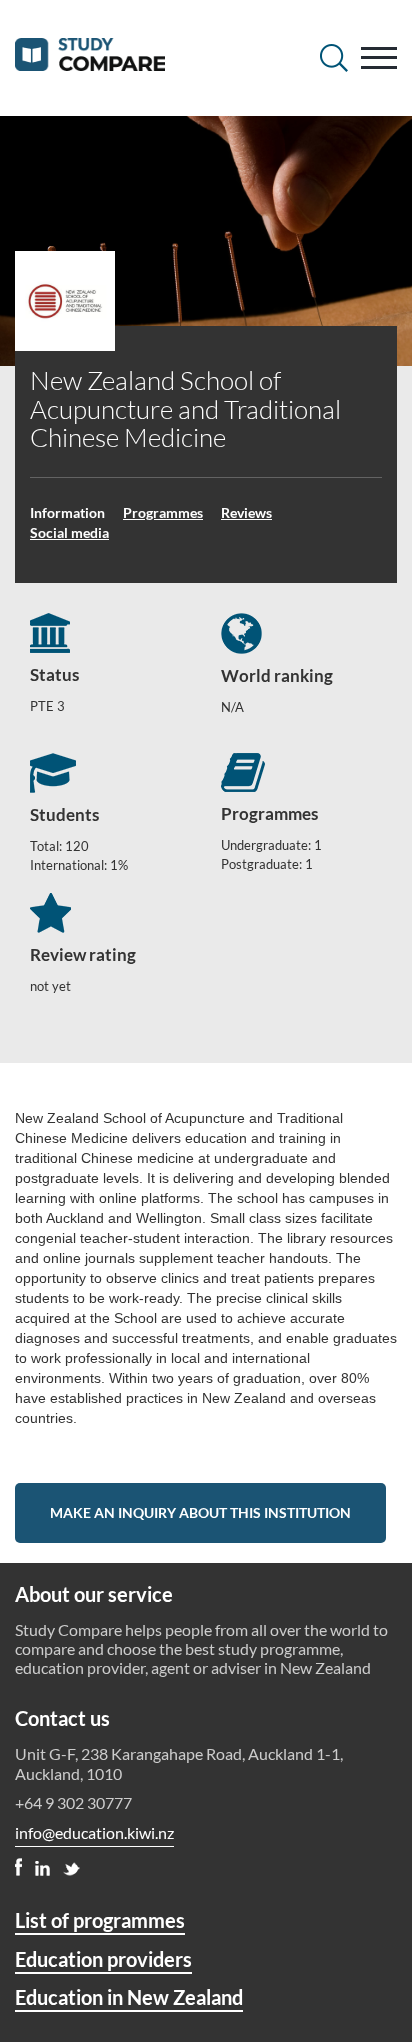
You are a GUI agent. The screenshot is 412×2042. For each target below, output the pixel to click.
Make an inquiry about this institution (200, 1512)
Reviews (246, 512)
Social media (69, 532)
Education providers (103, 1959)
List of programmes (100, 1920)
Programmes (163, 512)
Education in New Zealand (129, 1997)
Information (67, 512)
